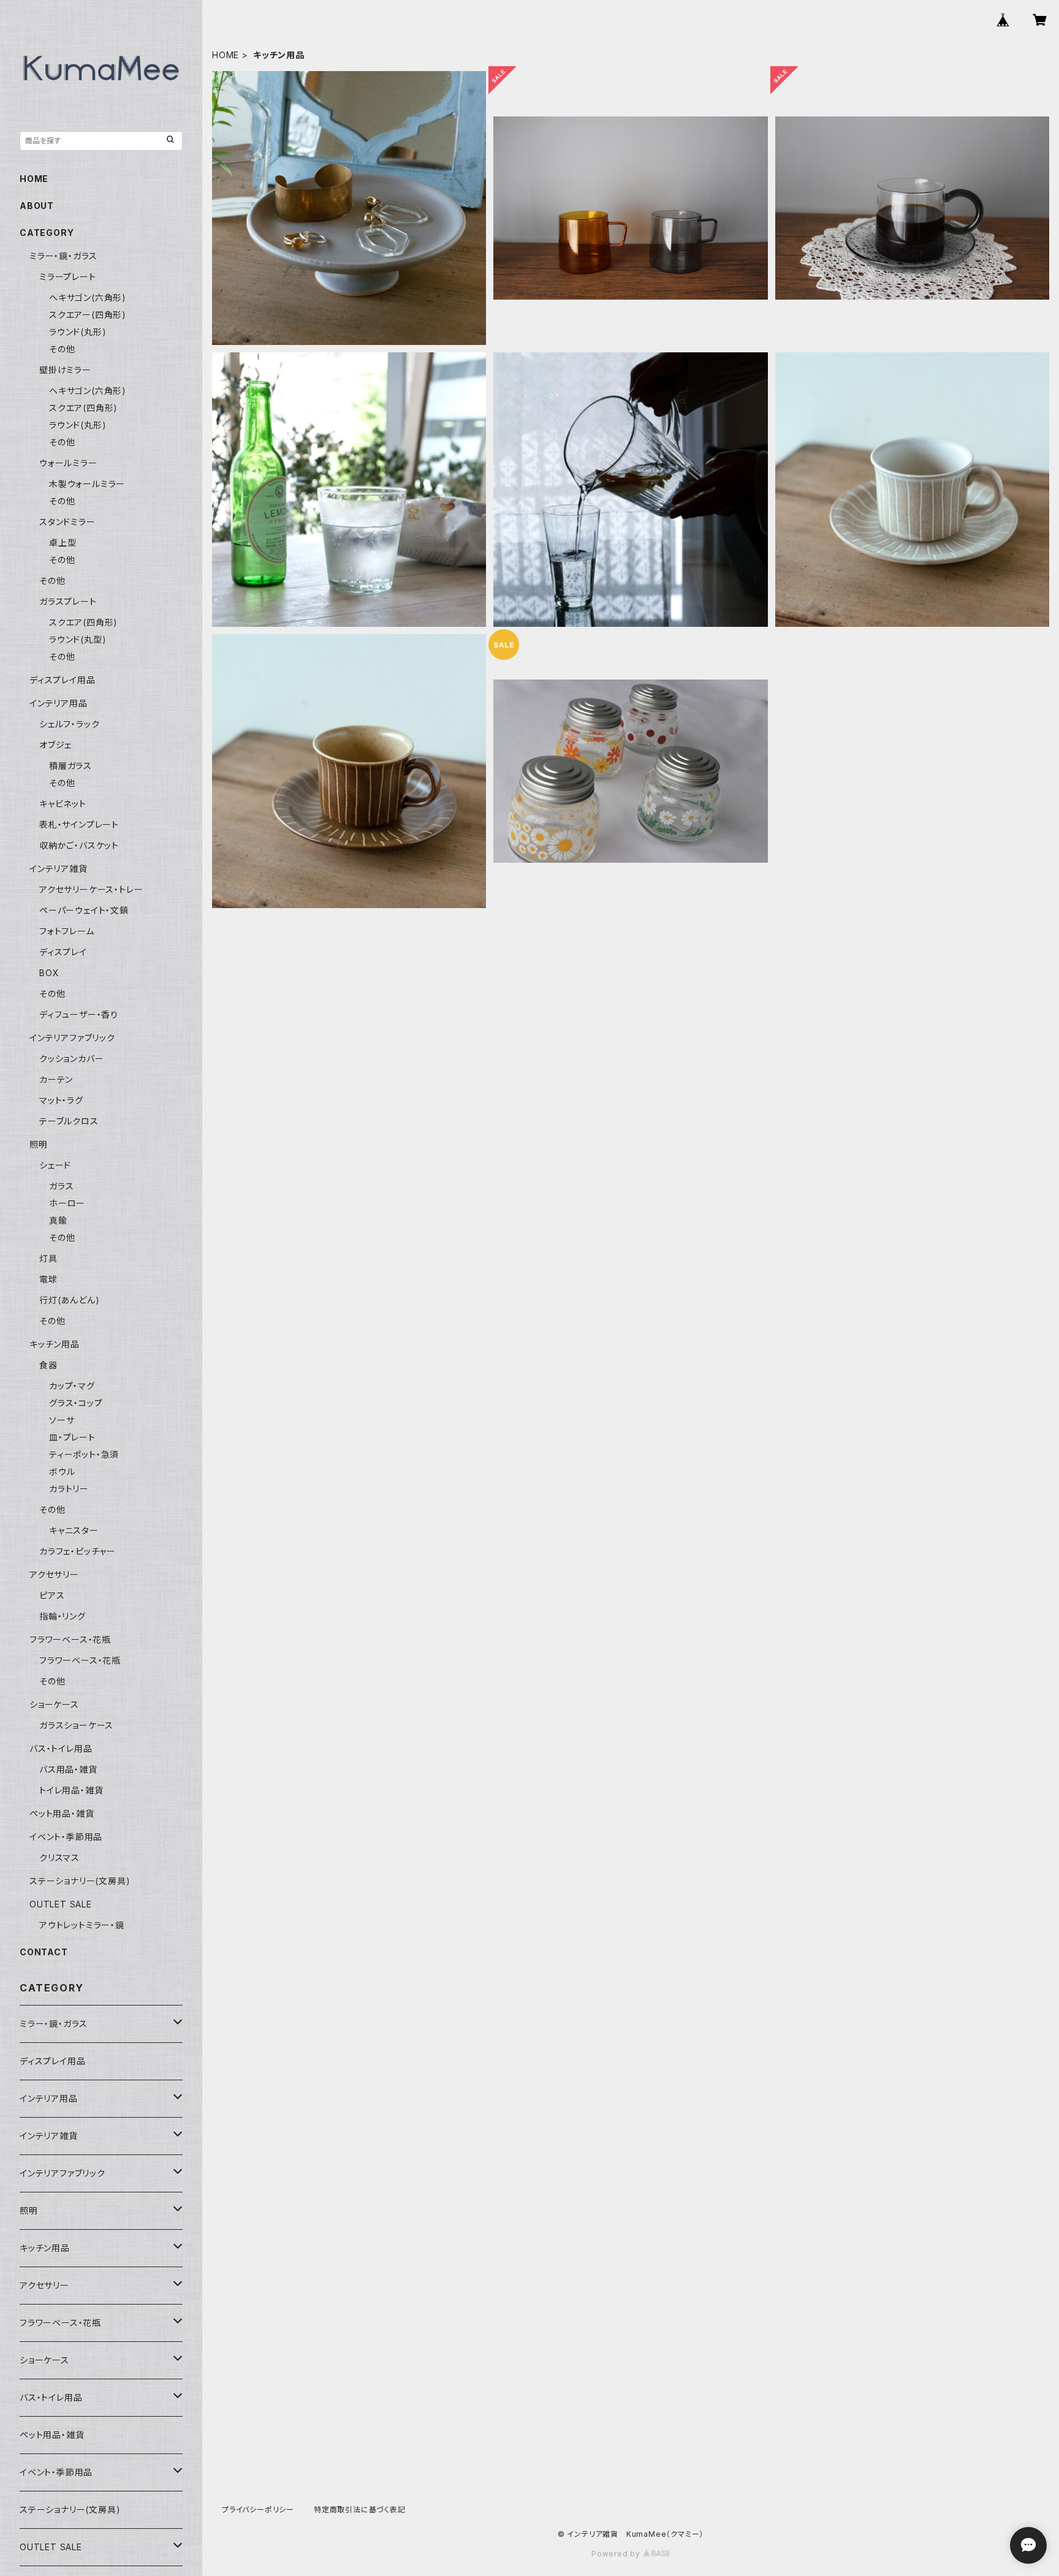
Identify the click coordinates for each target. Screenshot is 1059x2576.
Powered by (617, 2554)
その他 (62, 349)
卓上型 (63, 543)
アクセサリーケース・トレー (91, 889)
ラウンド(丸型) (78, 639)
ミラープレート (68, 277)
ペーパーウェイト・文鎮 (84, 910)
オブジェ (55, 745)
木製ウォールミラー (87, 484)
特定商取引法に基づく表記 (360, 2510)
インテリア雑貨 (59, 869)
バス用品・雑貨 (68, 1769)
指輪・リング (63, 1616)
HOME (226, 55)
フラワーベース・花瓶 (70, 1639)
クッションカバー (71, 1059)
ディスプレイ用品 (62, 680)
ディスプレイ (63, 952)
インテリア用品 (59, 703)
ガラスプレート (68, 601)
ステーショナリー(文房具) (80, 1881)
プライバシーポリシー (258, 2510)
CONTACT (44, 1952)
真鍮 (58, 1220)
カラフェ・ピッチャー (78, 1551)
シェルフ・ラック (69, 724)
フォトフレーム (67, 931)
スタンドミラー (67, 522)
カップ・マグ (72, 1386)
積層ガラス (70, 766)
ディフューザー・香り (79, 1014)
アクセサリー (54, 1574)
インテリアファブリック (72, 1038)
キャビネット (63, 804)
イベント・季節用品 (66, 1837)
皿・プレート (72, 1437)
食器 (48, 1365)
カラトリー (69, 1489)
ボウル (62, 1472)
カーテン (56, 1079)
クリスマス (59, 1858)
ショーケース (54, 1704)
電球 (48, 1279)
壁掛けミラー (65, 370)
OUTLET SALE (61, 1904)
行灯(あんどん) (69, 1300)
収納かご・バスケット (79, 845)
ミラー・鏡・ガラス (63, 256)
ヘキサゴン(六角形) (88, 297)
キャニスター (74, 1530)
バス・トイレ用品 (61, 1748)
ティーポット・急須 (84, 1454)
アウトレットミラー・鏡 (82, 1925)
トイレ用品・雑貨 (71, 1790)
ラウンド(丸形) (78, 332)
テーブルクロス (69, 1121)
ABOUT (37, 206)
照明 (39, 1144)
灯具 (48, 1258)
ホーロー (67, 1203)
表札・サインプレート (79, 824)
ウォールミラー (68, 463)
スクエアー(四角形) (88, 315)
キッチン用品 (55, 1344)
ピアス (52, 1595)
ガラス (61, 1186)
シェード (55, 1165)
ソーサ (62, 1420)
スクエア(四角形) (83, 408)
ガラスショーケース (76, 1725)
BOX (49, 973)
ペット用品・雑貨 (62, 1813)
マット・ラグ (61, 1100)
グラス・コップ (76, 1403)
